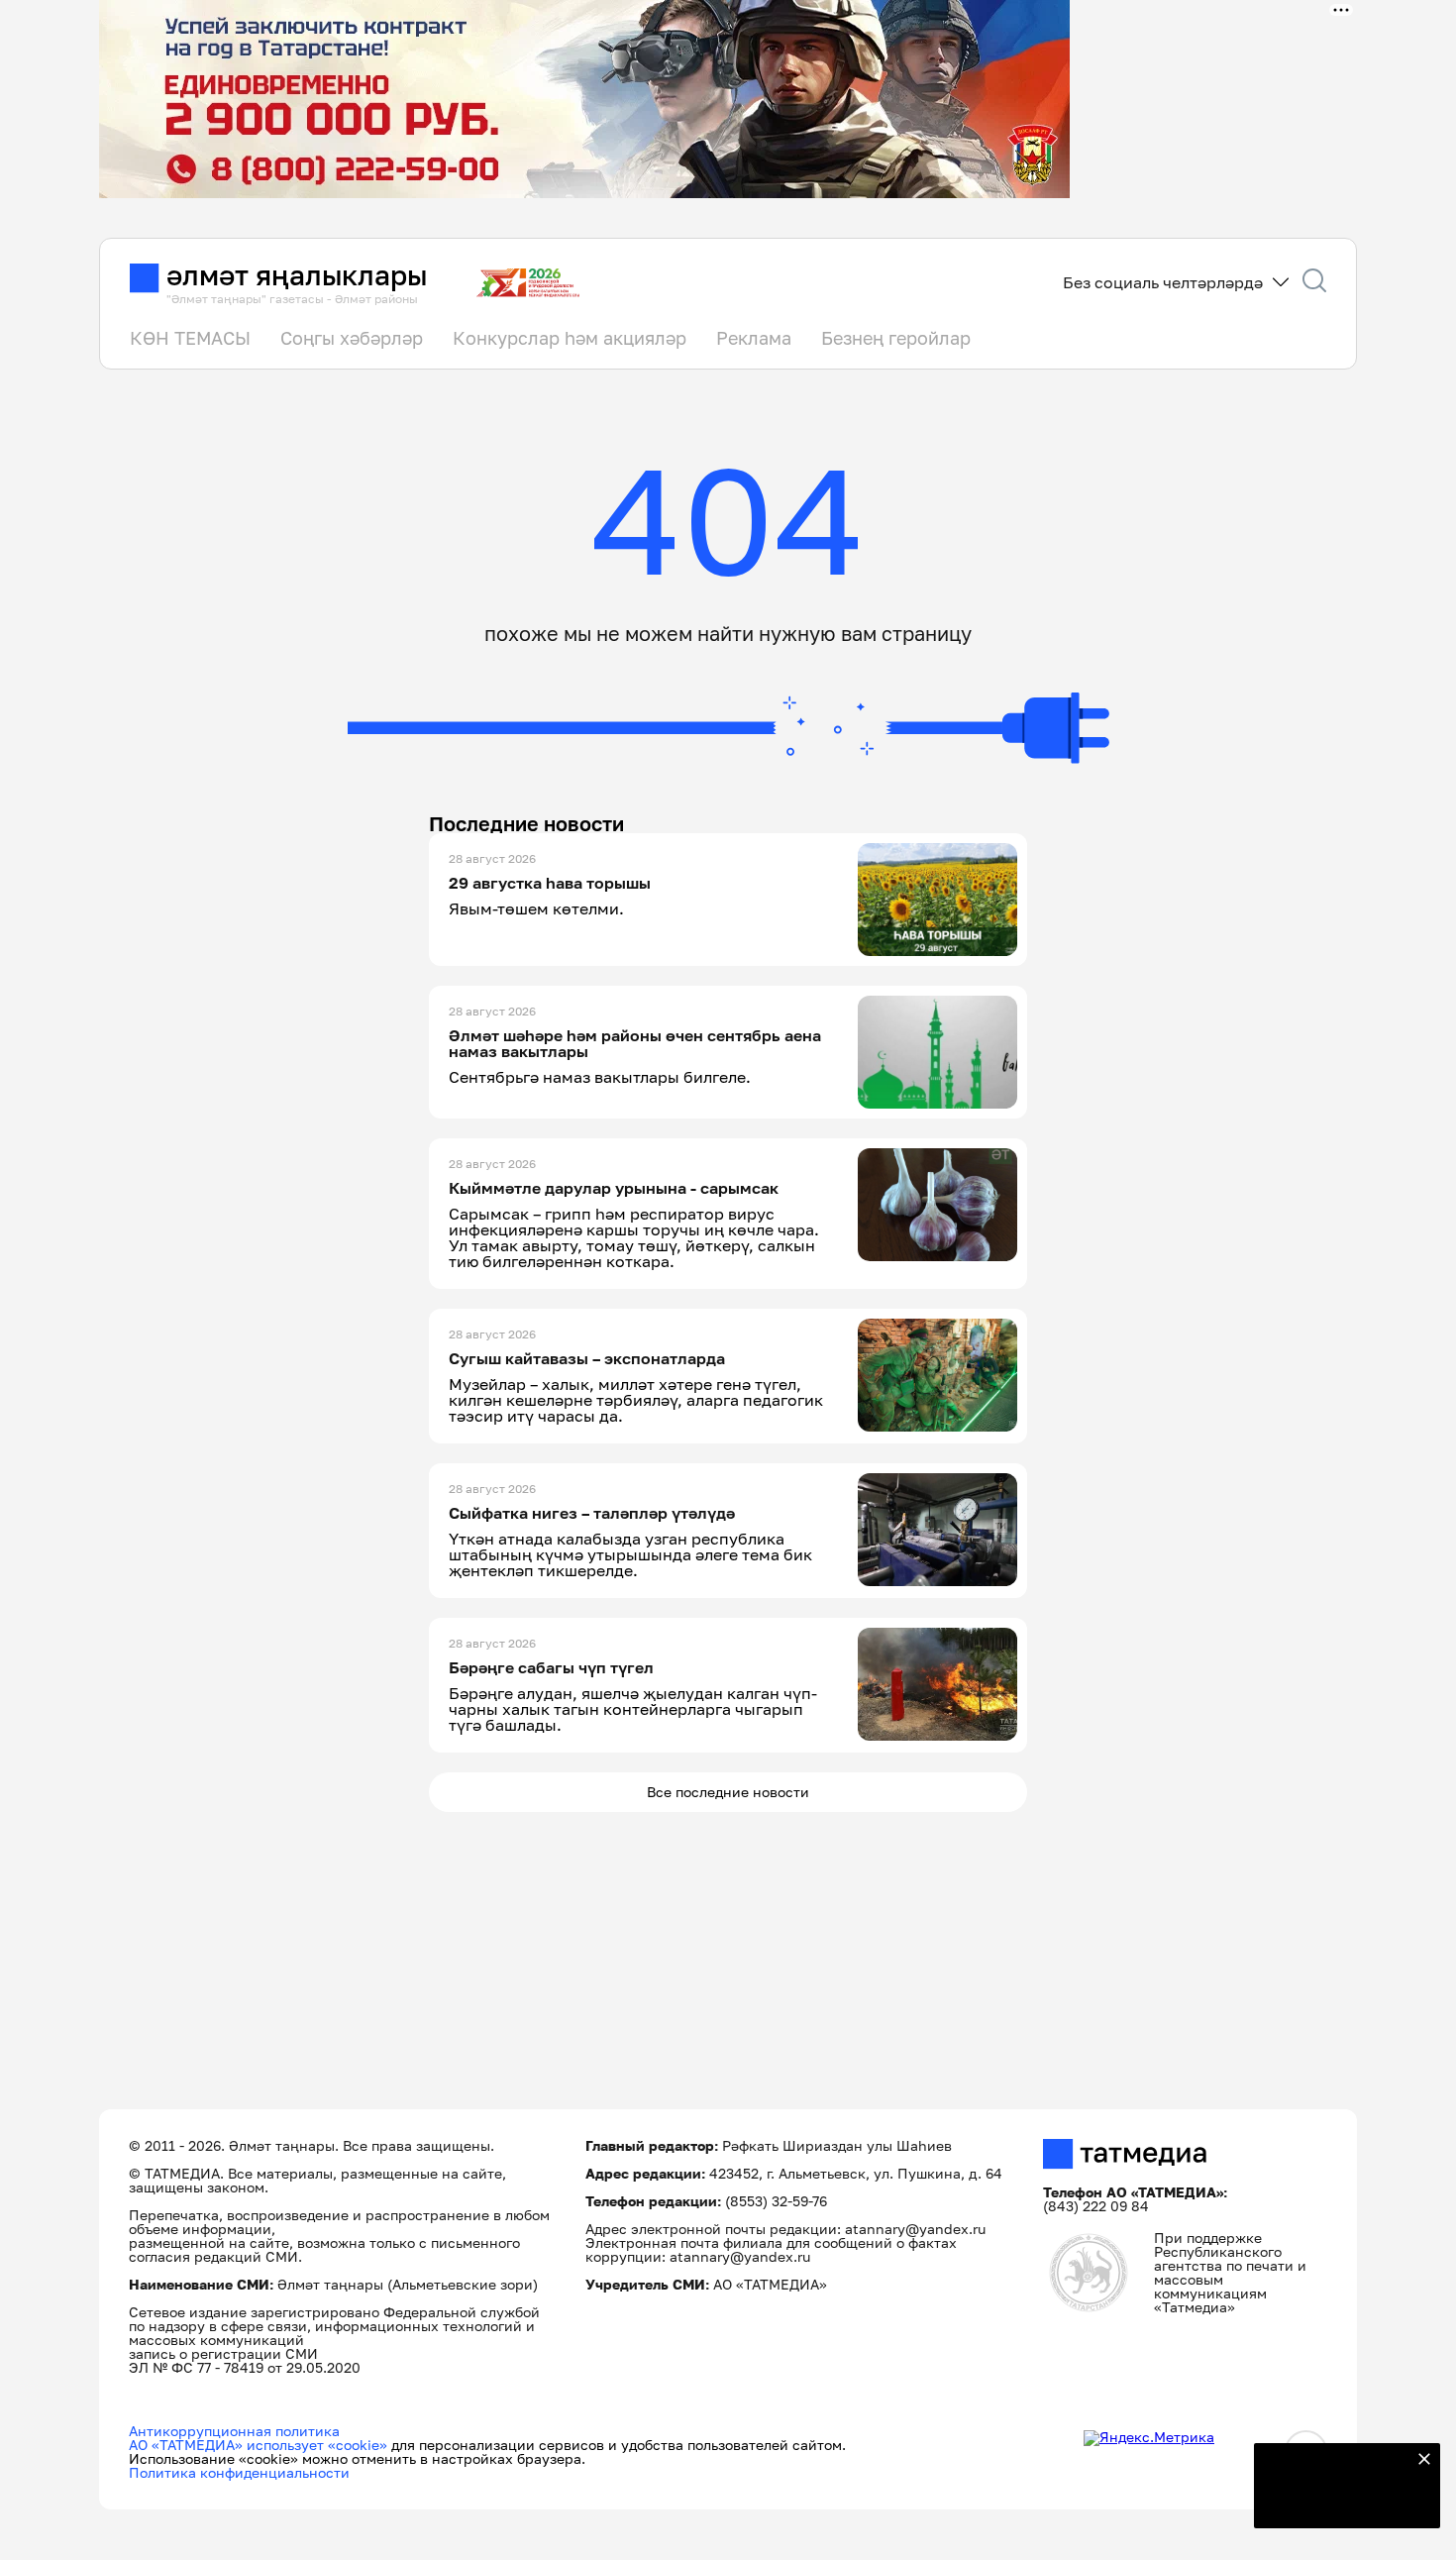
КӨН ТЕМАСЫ (190, 338)
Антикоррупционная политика (234, 2431)
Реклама (754, 338)
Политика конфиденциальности (239, 2472)
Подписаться (1335, 2501)
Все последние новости (728, 1792)
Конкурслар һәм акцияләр (570, 338)
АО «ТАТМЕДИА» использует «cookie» (258, 2445)
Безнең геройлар (896, 338)
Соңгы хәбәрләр (352, 338)
